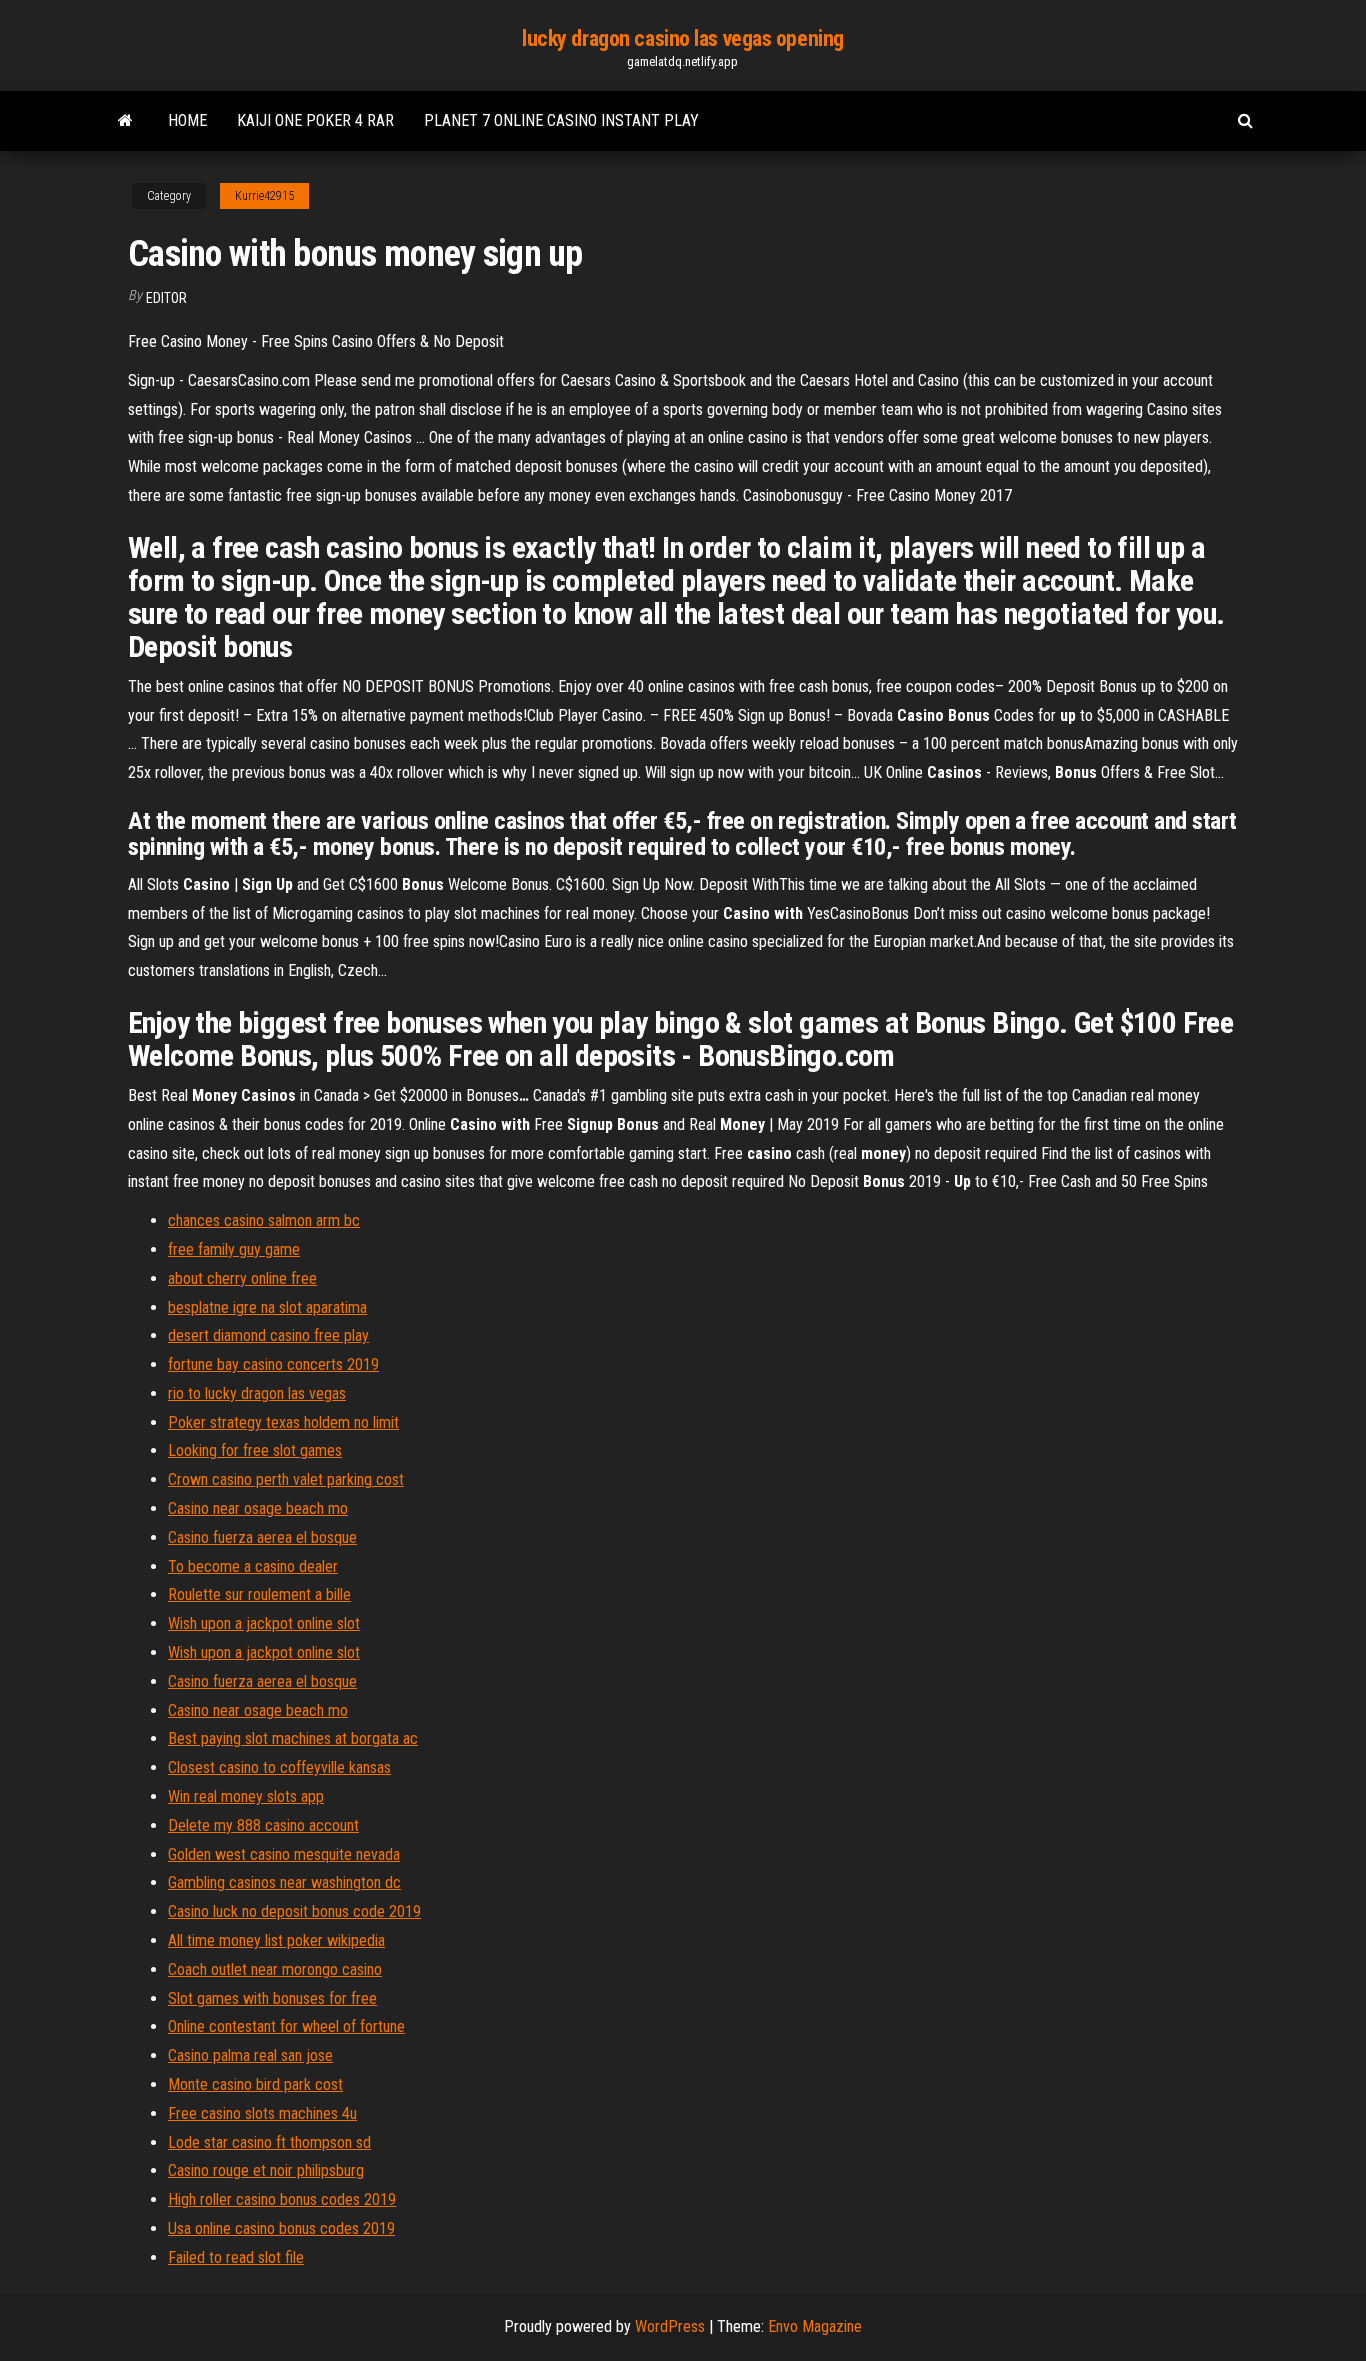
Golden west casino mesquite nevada (284, 1854)
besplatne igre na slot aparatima (267, 1307)
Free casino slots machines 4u (262, 2113)
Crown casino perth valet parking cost (286, 1479)
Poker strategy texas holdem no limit (283, 1422)
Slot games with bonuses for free (272, 1998)
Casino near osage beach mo (258, 1508)
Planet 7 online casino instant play (561, 120)
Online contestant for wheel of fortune (286, 2026)
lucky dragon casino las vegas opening (683, 38)
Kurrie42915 (264, 196)
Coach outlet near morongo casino (275, 1969)
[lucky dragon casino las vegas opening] (125, 121)
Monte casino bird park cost (255, 2084)
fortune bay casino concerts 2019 (273, 1364)
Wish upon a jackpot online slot (264, 1623)
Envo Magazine (815, 2326)
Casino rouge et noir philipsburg (266, 2170)
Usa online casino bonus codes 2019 (281, 2228)
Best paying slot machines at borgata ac (293, 1738)
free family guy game (234, 1249)
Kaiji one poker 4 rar (315, 120)
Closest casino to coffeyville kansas (279, 1767)
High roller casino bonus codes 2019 (282, 2199)
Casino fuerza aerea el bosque (262, 1537)
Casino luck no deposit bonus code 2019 (294, 1911)
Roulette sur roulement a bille (259, 1594)
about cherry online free (242, 1278)
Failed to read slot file (236, 2257)
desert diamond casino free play (268, 1335)
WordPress (670, 2326)
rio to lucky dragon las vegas (257, 1393)
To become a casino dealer (253, 1566)
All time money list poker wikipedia (276, 1940)
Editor (166, 298)
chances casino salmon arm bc (264, 1220)
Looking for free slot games (255, 1450)
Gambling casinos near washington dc (284, 1882)
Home (187, 120)
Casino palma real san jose (250, 2055)
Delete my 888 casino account (263, 1825)
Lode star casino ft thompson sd (269, 2142)
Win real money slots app (246, 1796)
